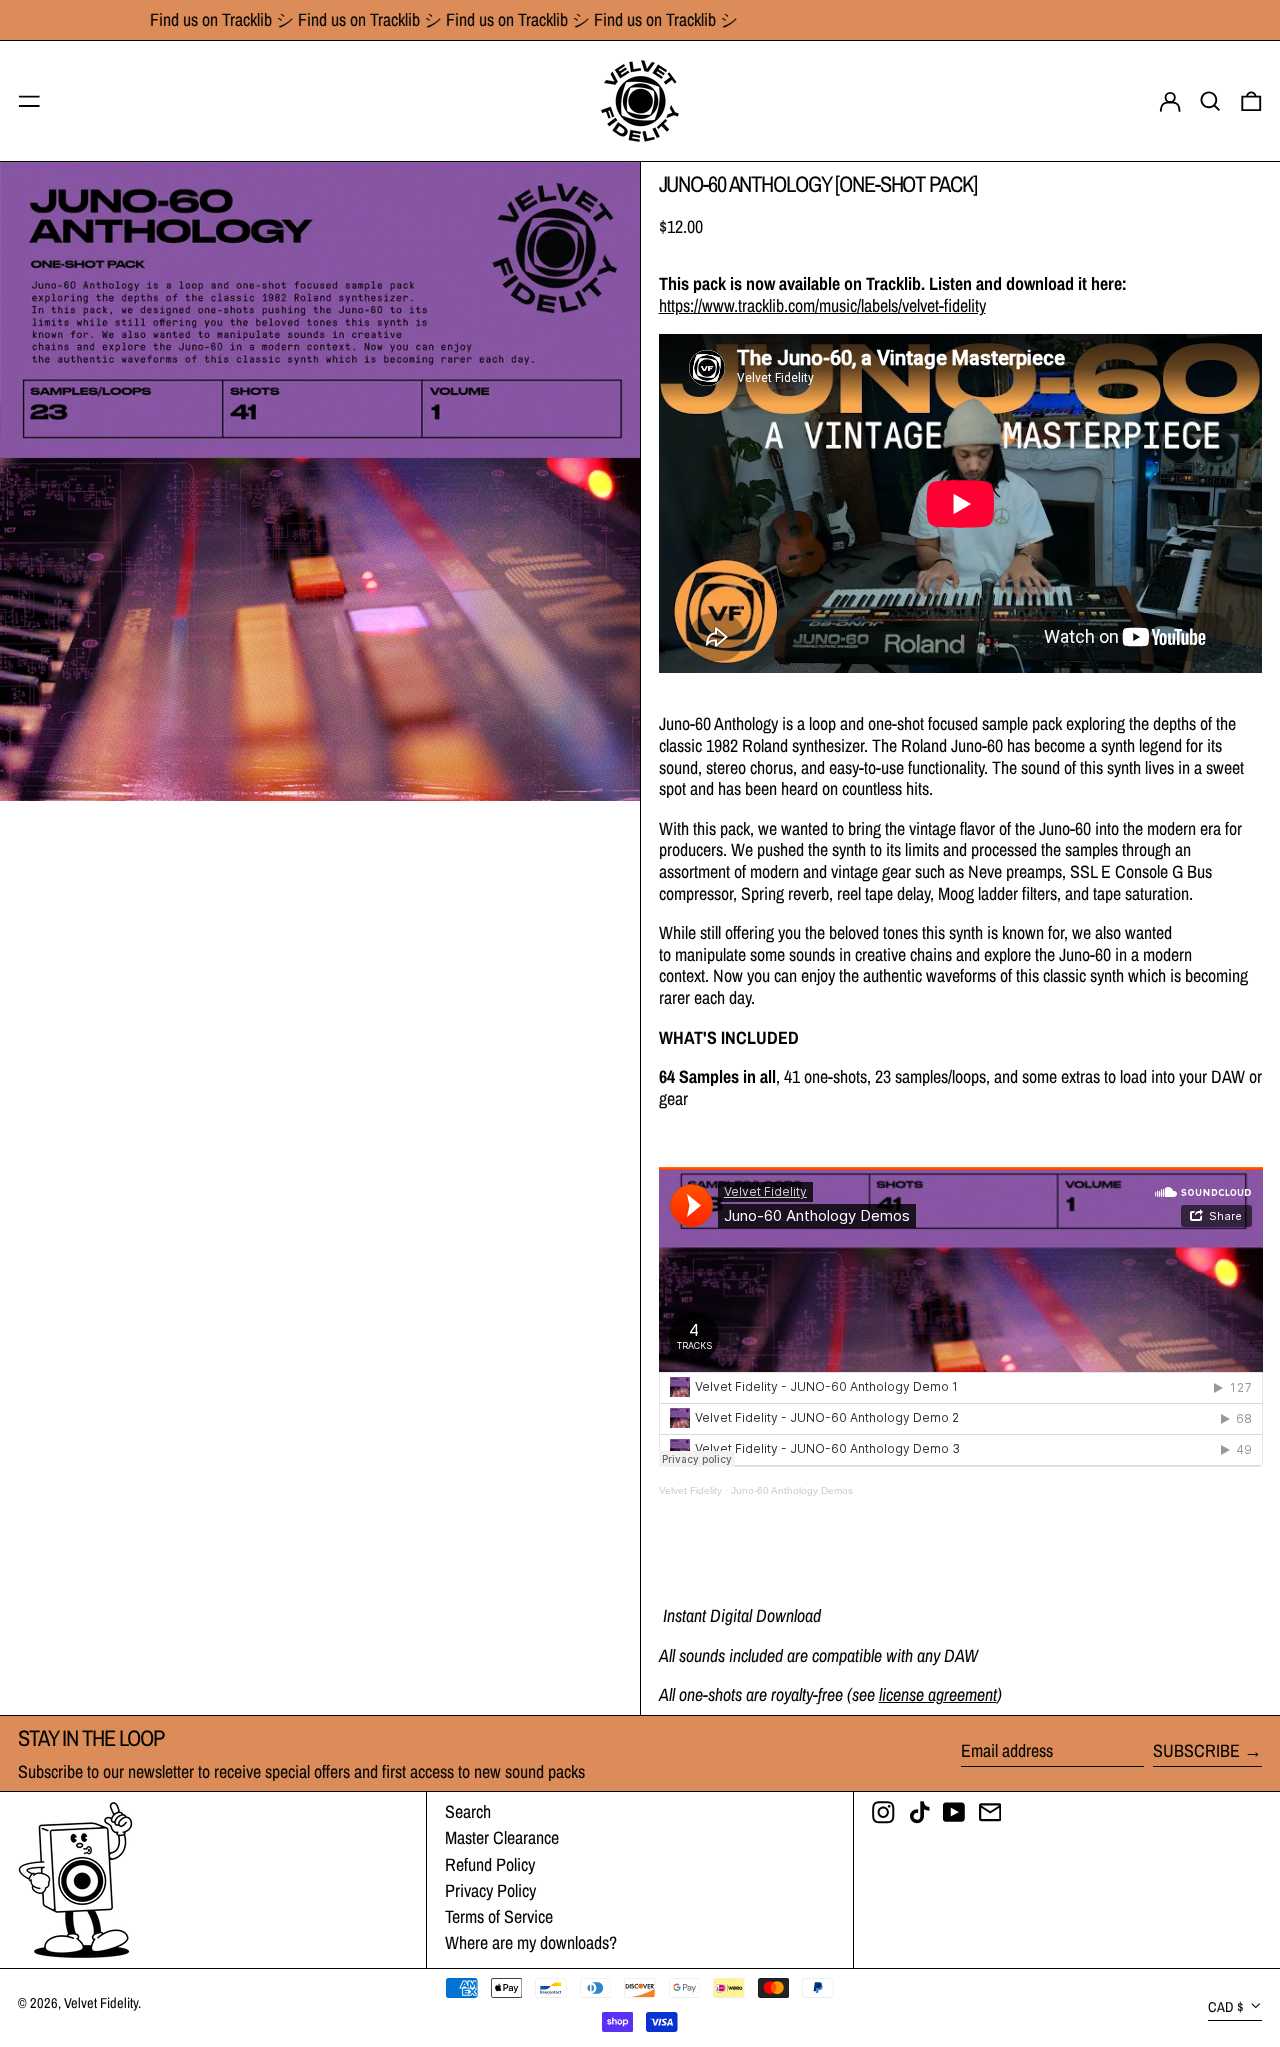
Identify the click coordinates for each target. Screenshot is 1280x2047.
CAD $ (1226, 2006)
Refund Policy (490, 1864)
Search (468, 1811)
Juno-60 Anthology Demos (792, 1490)
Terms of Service (499, 1916)
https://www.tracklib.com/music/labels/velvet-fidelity (822, 305)
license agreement (938, 1694)
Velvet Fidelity (690, 1490)
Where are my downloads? (531, 1942)
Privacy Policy (490, 1890)
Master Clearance (502, 1837)
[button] (1210, 101)
